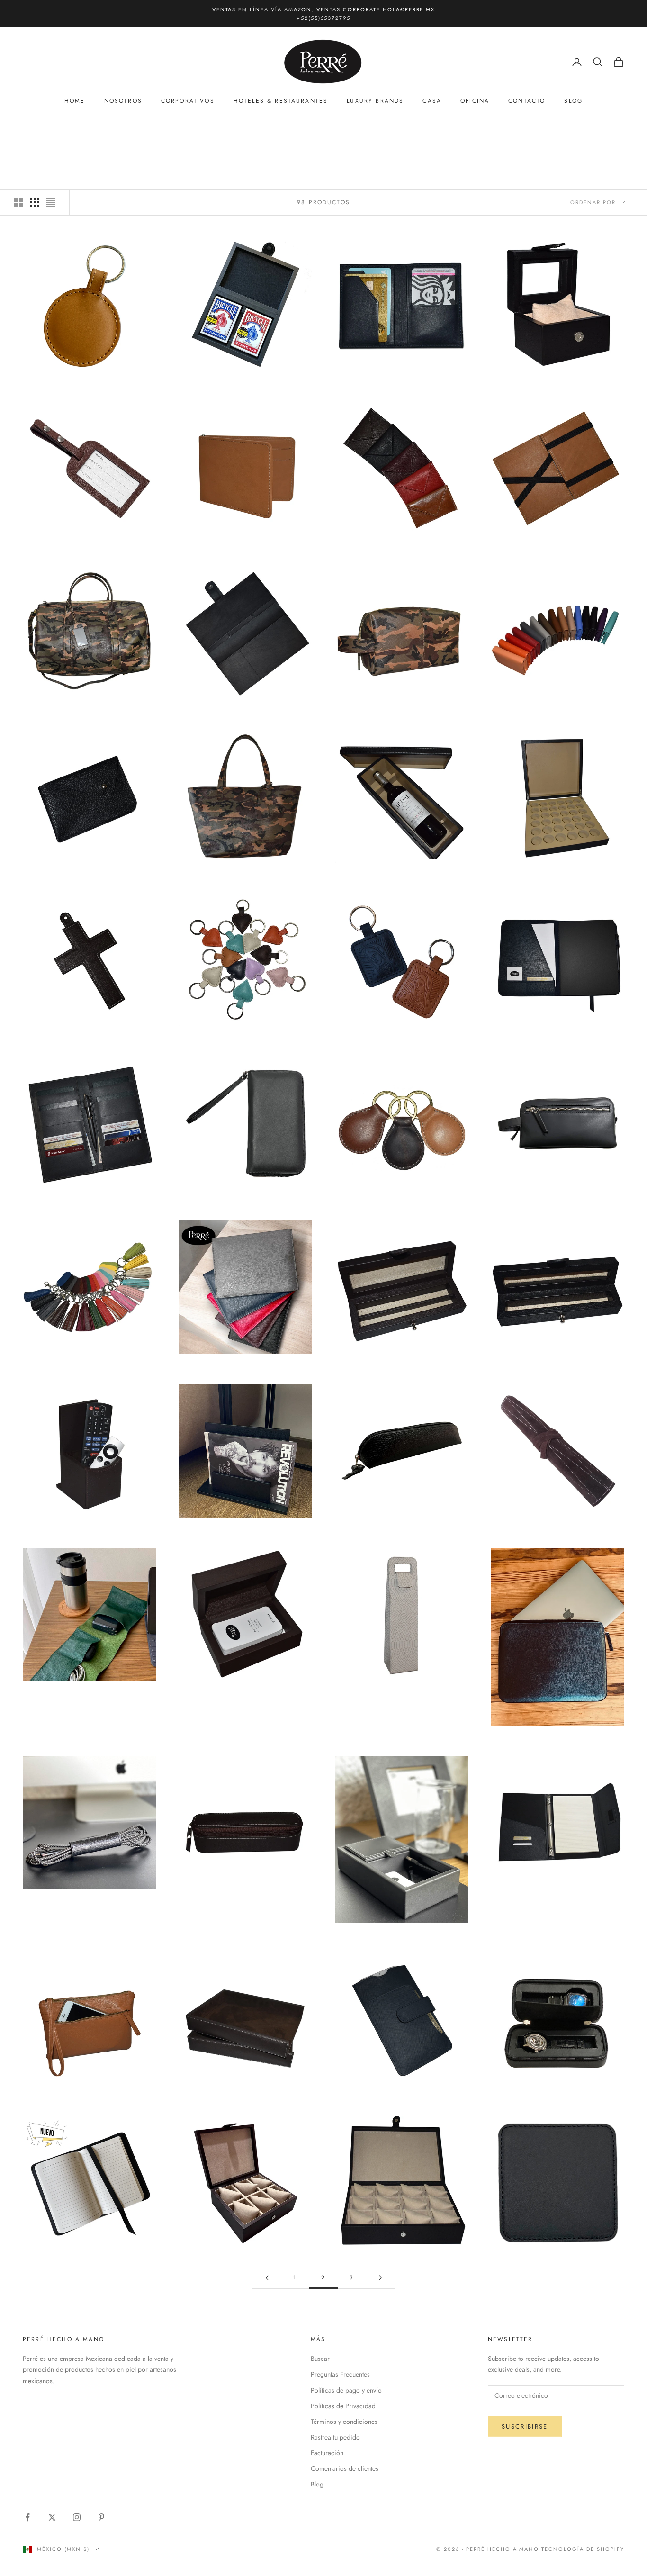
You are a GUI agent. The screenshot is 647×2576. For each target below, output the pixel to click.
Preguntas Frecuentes (340, 2374)
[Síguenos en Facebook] (27, 2517)
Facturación (327, 2453)
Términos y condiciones (344, 2422)
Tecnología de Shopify (583, 2549)
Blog (573, 101)
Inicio (32, 129)
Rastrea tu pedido (335, 2437)
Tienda (63, 129)
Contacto (527, 101)
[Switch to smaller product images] (35, 202)
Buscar (320, 2359)
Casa (432, 101)
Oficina (475, 101)
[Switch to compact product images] (51, 202)
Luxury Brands (375, 101)
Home (75, 101)
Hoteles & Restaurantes (281, 101)
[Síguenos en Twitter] (52, 2517)
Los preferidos (109, 129)
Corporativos (188, 101)
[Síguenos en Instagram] (77, 2517)
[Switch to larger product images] (18, 202)
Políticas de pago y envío (346, 2390)
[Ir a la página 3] (380, 2278)
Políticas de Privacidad (343, 2406)
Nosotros (123, 101)
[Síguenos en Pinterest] (101, 2517)
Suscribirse (525, 2427)
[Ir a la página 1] (267, 2278)
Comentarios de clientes (345, 2468)
